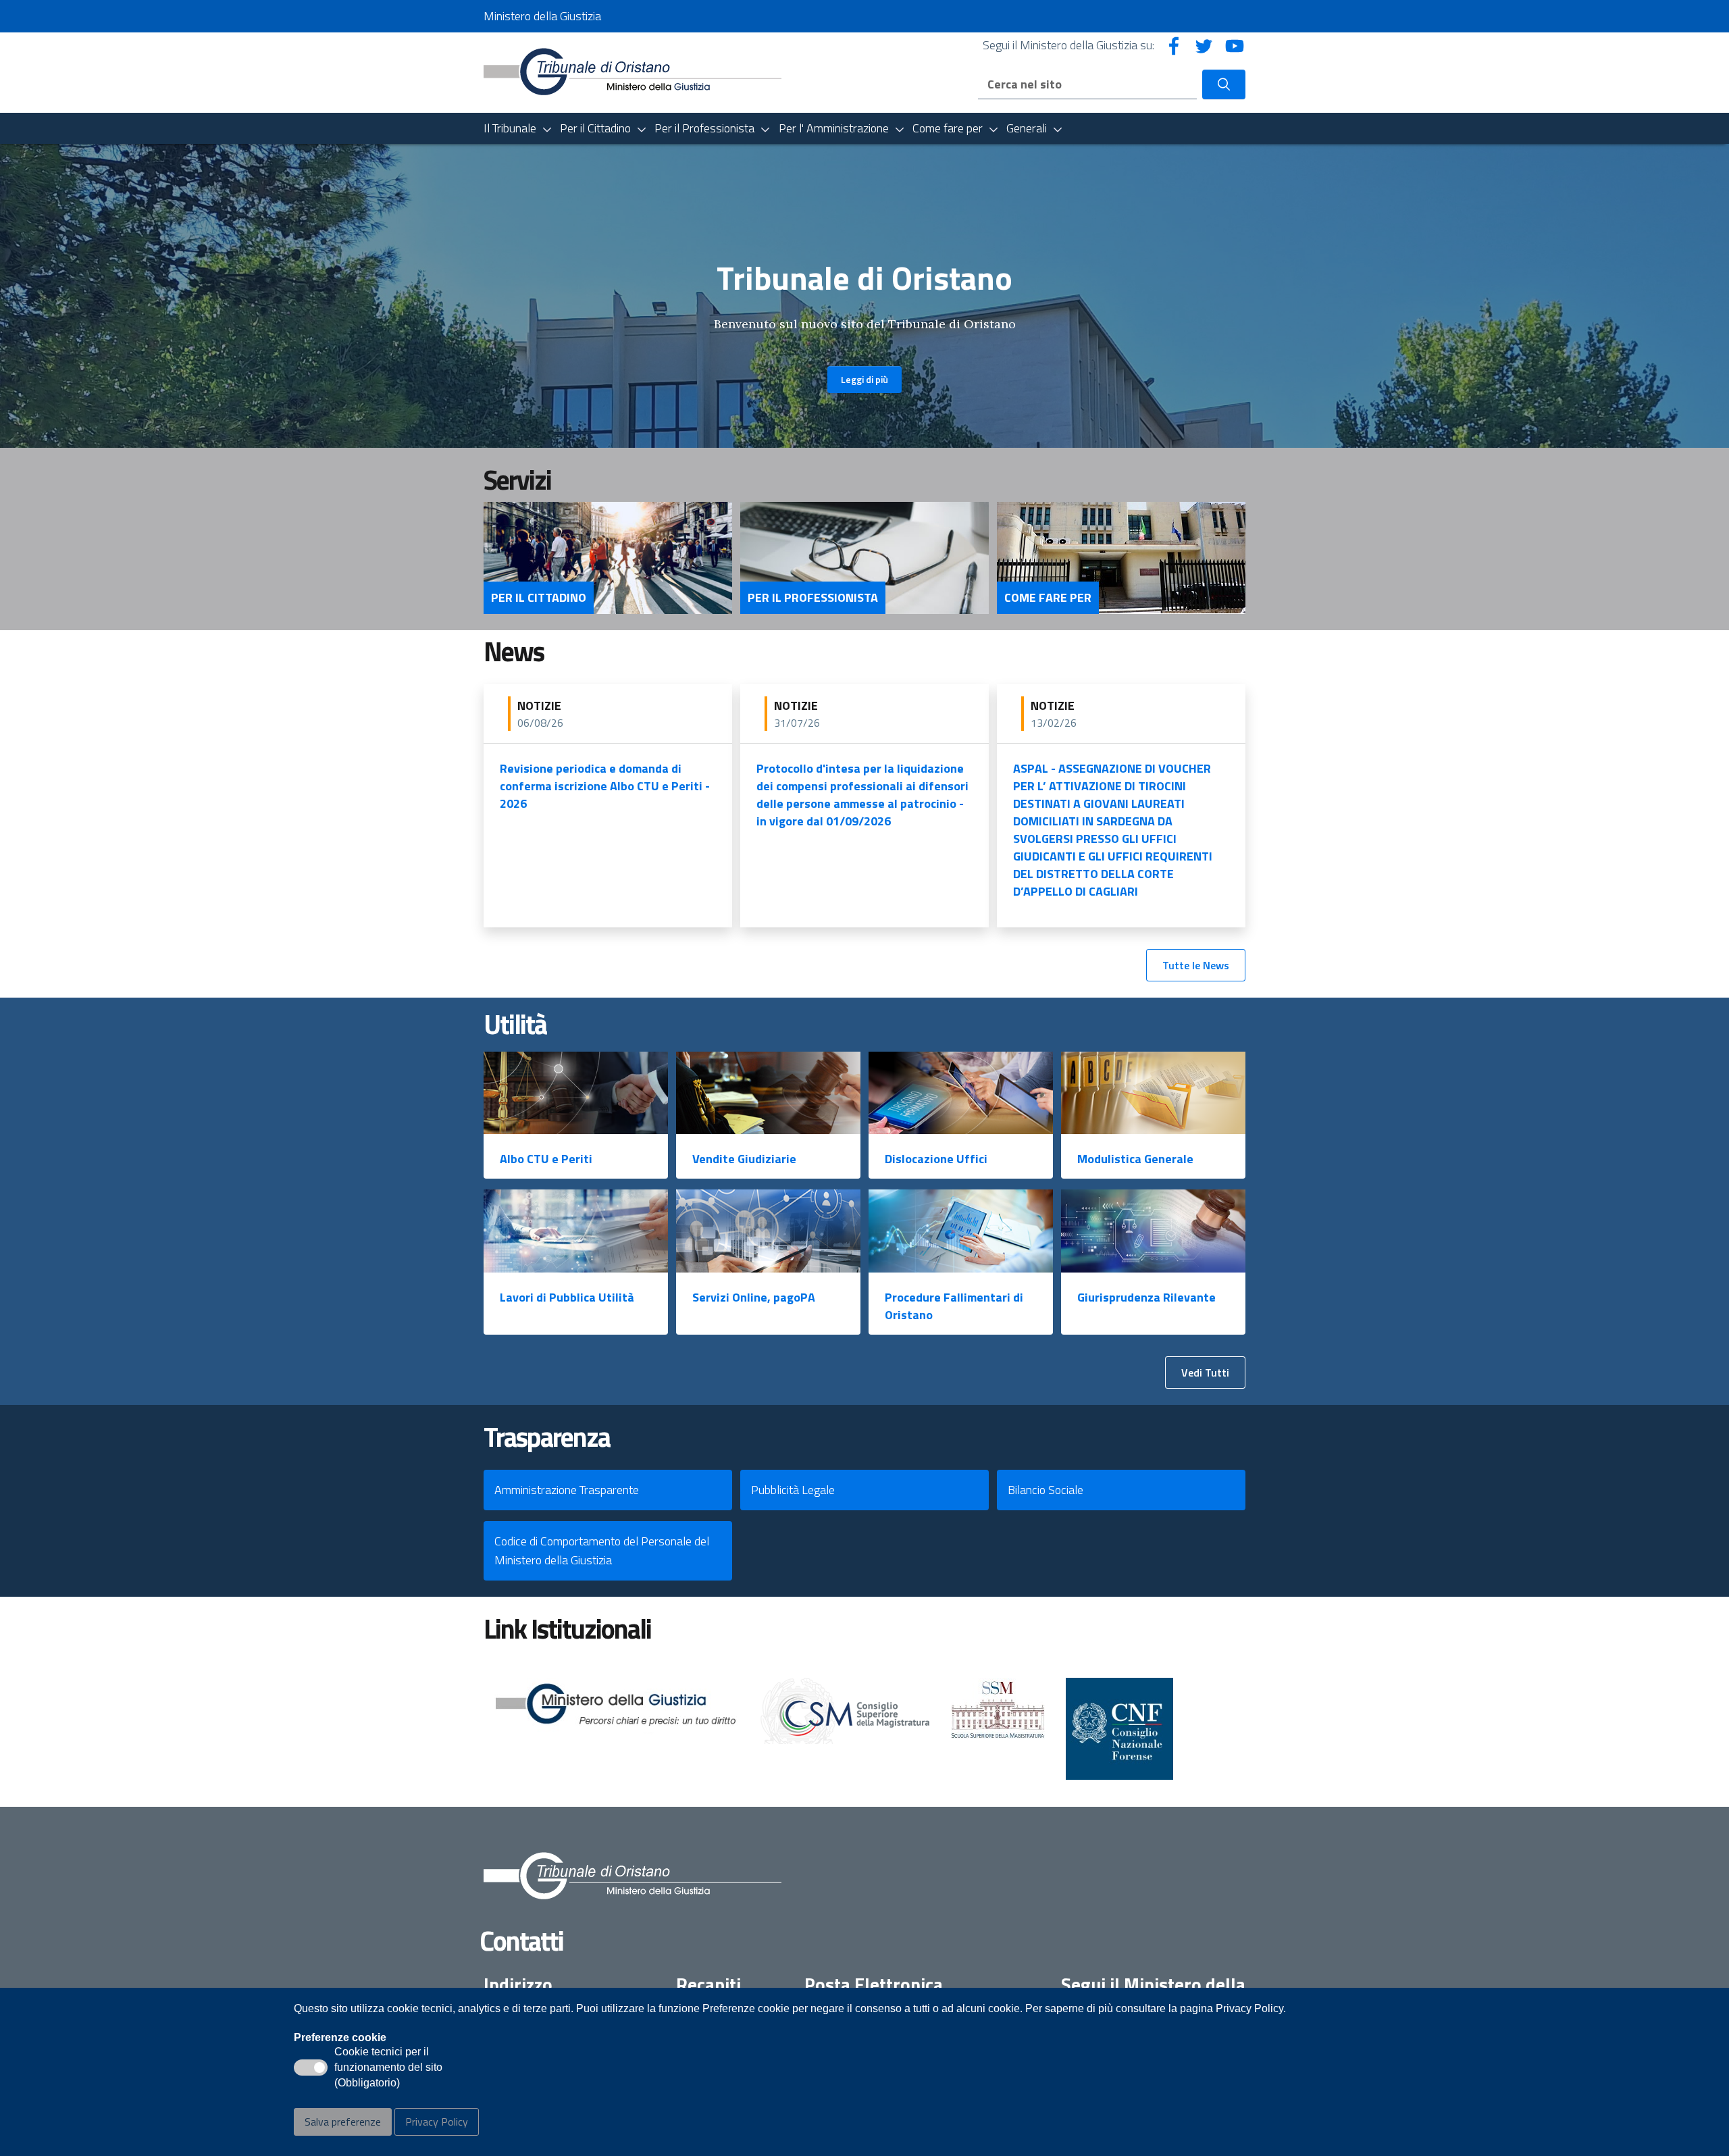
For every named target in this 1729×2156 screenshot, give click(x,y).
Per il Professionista (813, 598)
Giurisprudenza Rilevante (1146, 1297)
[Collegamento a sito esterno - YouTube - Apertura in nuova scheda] (1235, 45)
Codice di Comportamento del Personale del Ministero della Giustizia (602, 1550)
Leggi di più (864, 379)
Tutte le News (1196, 965)
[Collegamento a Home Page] (633, 71)
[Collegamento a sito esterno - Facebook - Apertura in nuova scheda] (1174, 45)
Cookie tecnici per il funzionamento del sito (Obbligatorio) (388, 2068)
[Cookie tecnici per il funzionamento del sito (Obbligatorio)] (311, 2068)
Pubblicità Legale (793, 1490)
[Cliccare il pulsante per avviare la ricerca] (1224, 84)
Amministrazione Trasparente (567, 1490)
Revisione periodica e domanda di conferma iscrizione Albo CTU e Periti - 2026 (605, 786)
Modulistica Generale (1135, 1159)
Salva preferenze (343, 2122)
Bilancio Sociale (1046, 1490)
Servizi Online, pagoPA (754, 1297)
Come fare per (1048, 598)
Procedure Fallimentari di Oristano (954, 1306)
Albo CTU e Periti (546, 1159)
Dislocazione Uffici (936, 1159)
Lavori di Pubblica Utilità (567, 1297)
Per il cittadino (539, 598)
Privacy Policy (437, 2122)
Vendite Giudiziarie (744, 1159)
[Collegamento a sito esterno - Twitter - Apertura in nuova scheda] (1204, 45)
